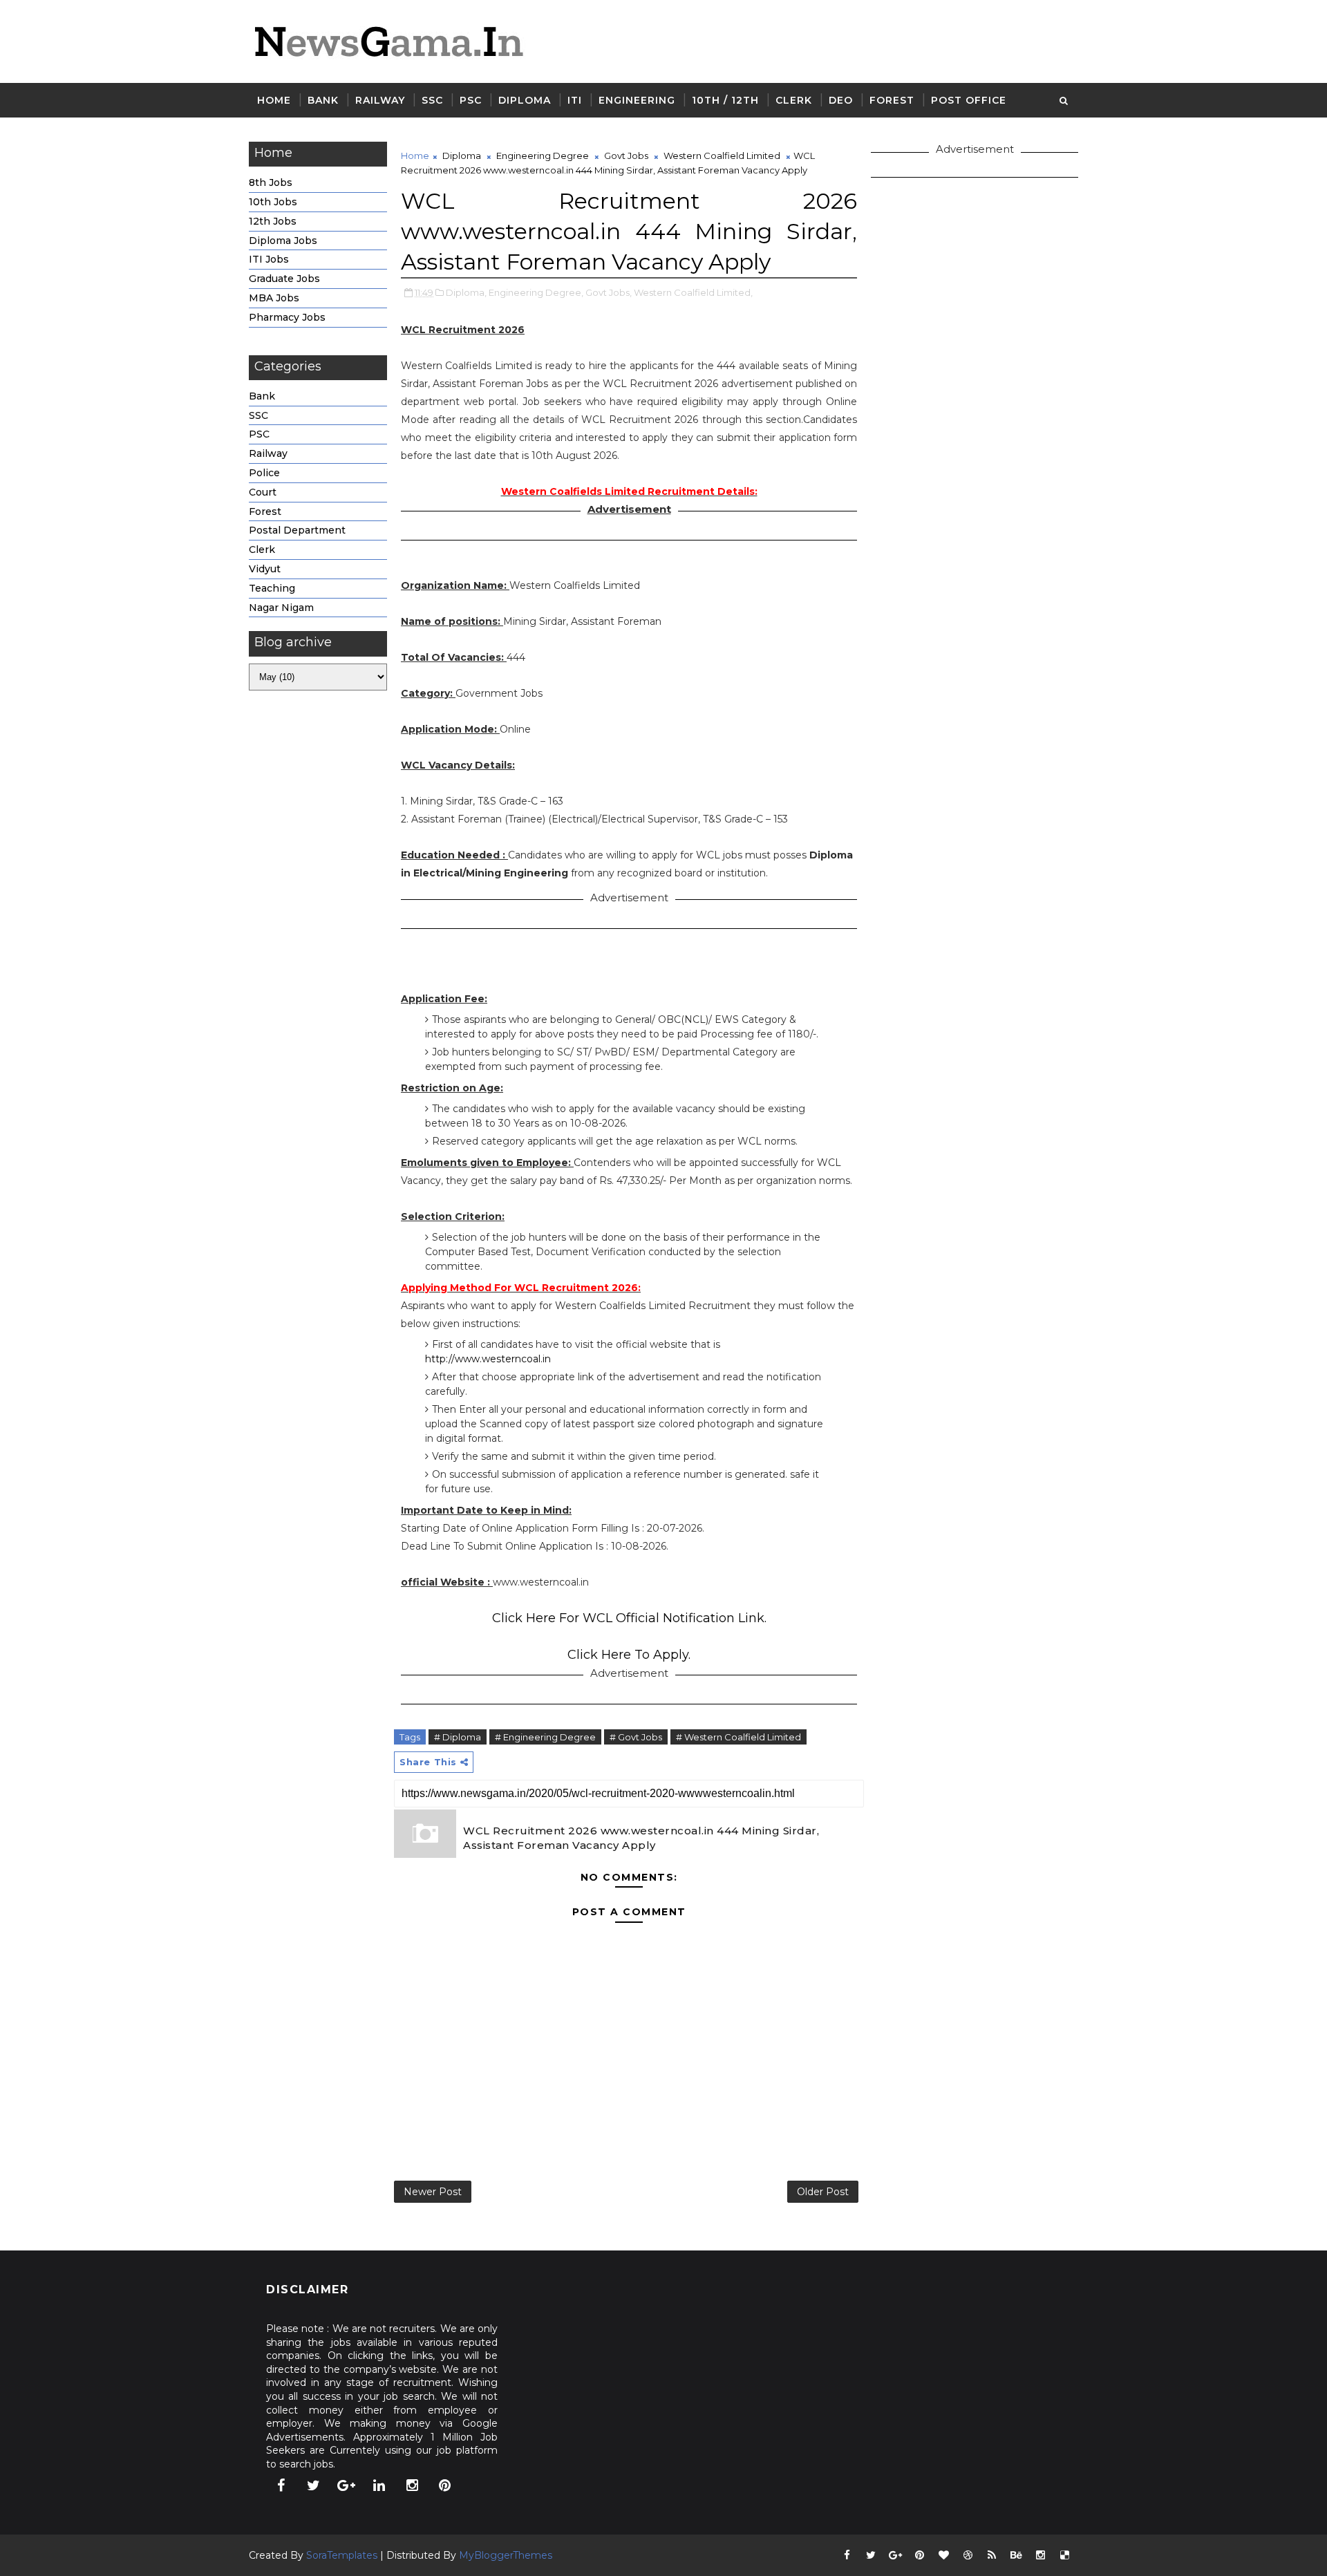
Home (274, 100)
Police (264, 473)
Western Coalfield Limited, (693, 292)
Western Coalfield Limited (722, 156)
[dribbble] (968, 2555)
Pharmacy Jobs (287, 317)
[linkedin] (379, 2485)
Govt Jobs (626, 156)
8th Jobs (271, 182)
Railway (380, 100)
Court (263, 492)
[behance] (1016, 2555)
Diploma (525, 100)
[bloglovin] (943, 2555)
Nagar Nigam (281, 608)
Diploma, (466, 292)
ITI (575, 100)
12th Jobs (273, 221)
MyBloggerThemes (506, 2555)
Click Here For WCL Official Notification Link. (629, 1618)
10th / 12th (725, 100)
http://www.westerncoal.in (488, 1359)
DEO (841, 100)
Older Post (823, 2192)
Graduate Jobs (284, 279)
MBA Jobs (274, 298)
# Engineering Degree (545, 1737)
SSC (432, 100)
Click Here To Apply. (629, 1655)
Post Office (969, 100)
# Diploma (458, 1737)
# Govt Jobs (636, 1737)
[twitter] (314, 2485)
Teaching (272, 588)
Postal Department (297, 530)
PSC (471, 100)
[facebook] (281, 2485)
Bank (323, 100)
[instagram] (412, 2485)
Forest (892, 100)
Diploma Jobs (283, 241)
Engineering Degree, (536, 292)
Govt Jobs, (609, 292)
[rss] (992, 2555)
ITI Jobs (269, 259)
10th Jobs (273, 202)
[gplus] (346, 2485)
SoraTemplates (342, 2555)
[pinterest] (445, 2485)
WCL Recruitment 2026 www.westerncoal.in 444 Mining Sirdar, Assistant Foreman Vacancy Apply (641, 1838)
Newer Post (433, 2192)
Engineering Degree (543, 156)
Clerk (794, 100)
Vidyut (265, 569)
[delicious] (1064, 2555)
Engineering (637, 100)
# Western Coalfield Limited (738, 1737)
